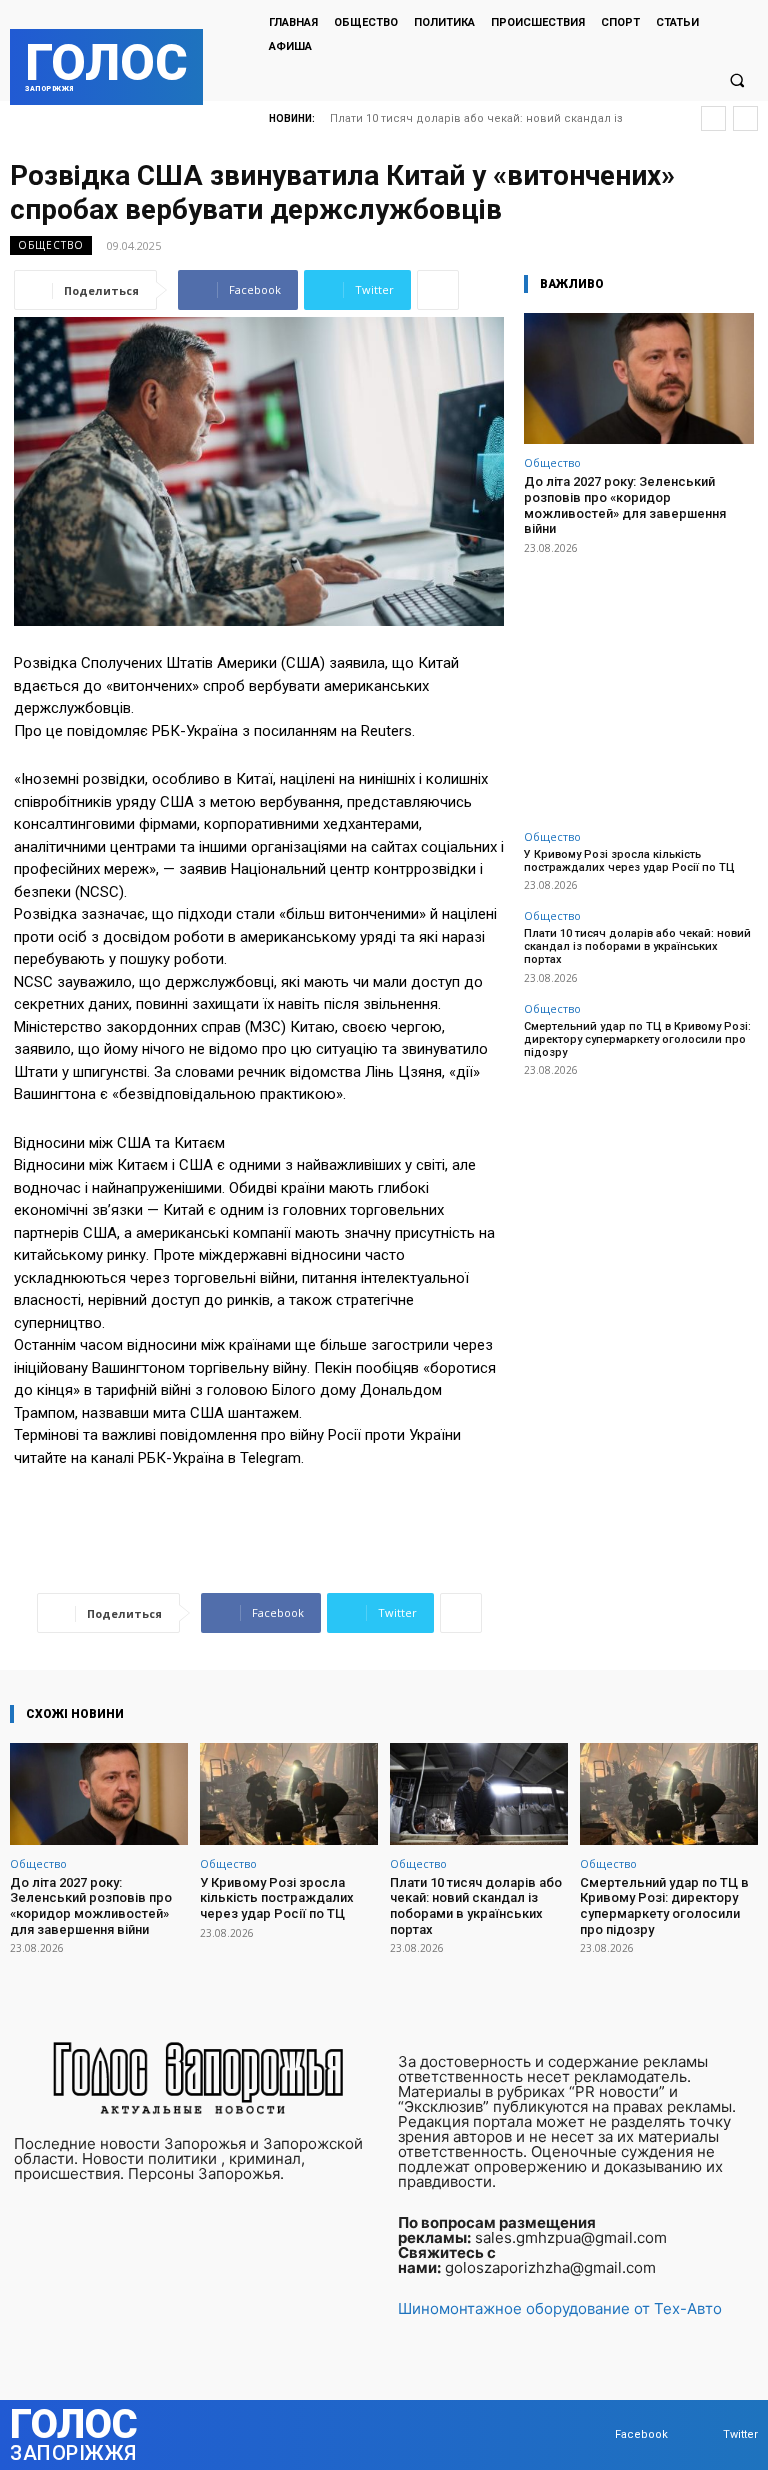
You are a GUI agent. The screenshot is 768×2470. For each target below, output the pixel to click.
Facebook (641, 2434)
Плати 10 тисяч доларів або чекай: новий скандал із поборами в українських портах (637, 946)
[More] (438, 290)
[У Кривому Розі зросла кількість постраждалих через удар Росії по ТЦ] (289, 1793)
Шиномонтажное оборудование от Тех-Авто (560, 2308)
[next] (745, 118)
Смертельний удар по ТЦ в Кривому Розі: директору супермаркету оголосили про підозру (637, 1039)
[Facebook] (595, 2435)
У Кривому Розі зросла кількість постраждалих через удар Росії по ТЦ (629, 861)
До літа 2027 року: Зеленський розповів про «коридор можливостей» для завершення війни (625, 505)
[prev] (713, 118)
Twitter (740, 2434)
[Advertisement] (639, 681)
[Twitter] (703, 2435)
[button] (737, 80)
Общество (51, 245)
